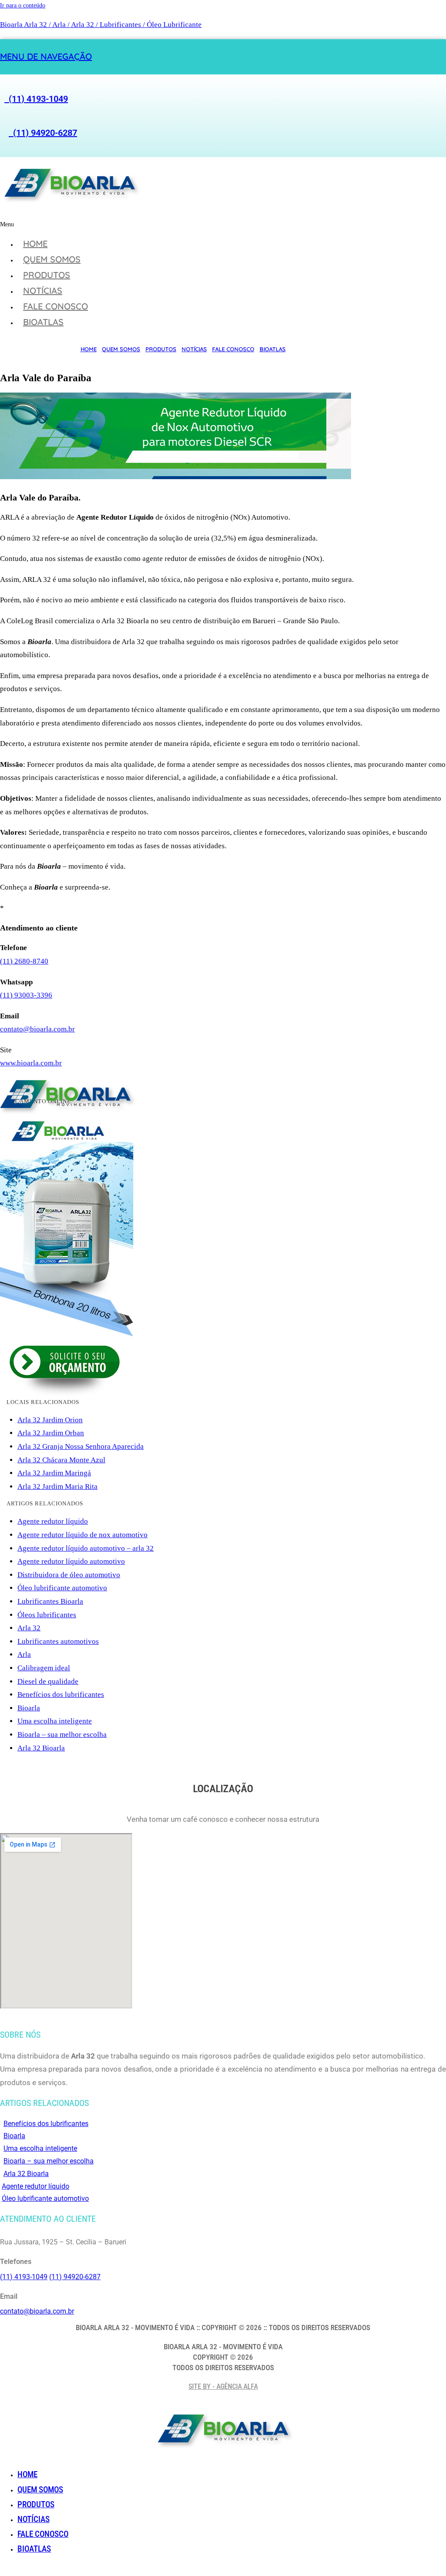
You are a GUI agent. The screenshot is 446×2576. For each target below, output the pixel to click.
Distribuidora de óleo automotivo (69, 1575)
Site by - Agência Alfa (223, 2386)
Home (35, 243)
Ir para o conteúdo (23, 5)
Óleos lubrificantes (47, 1615)
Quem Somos (52, 259)
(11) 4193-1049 (36, 99)
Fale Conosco (56, 306)
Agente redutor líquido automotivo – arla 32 (86, 1548)
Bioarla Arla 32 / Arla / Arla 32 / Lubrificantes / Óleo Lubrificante (101, 25)
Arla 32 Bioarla (41, 1748)
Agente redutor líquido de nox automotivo (83, 1535)
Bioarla (29, 1708)
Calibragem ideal (44, 1668)
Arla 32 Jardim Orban (51, 1433)
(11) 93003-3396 (26, 995)
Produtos (47, 275)
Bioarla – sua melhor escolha (62, 1735)
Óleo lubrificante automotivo (62, 1588)
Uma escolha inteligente (55, 1721)
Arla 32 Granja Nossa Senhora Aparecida (81, 1446)
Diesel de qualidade (48, 1681)
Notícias (43, 291)
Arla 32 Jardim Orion (50, 1420)
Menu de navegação (46, 56)
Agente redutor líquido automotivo (71, 1561)
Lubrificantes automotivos (58, 1641)
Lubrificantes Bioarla (50, 1601)
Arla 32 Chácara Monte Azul (61, 1460)
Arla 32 (29, 1628)
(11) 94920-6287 (43, 133)
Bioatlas (43, 322)
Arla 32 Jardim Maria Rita (57, 1486)
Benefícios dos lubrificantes (61, 1694)
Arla (24, 1654)
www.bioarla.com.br (31, 1063)
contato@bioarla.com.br (37, 1029)
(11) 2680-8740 (24, 961)
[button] (145, 224)
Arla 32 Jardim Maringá (54, 1473)
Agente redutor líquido (53, 1521)
